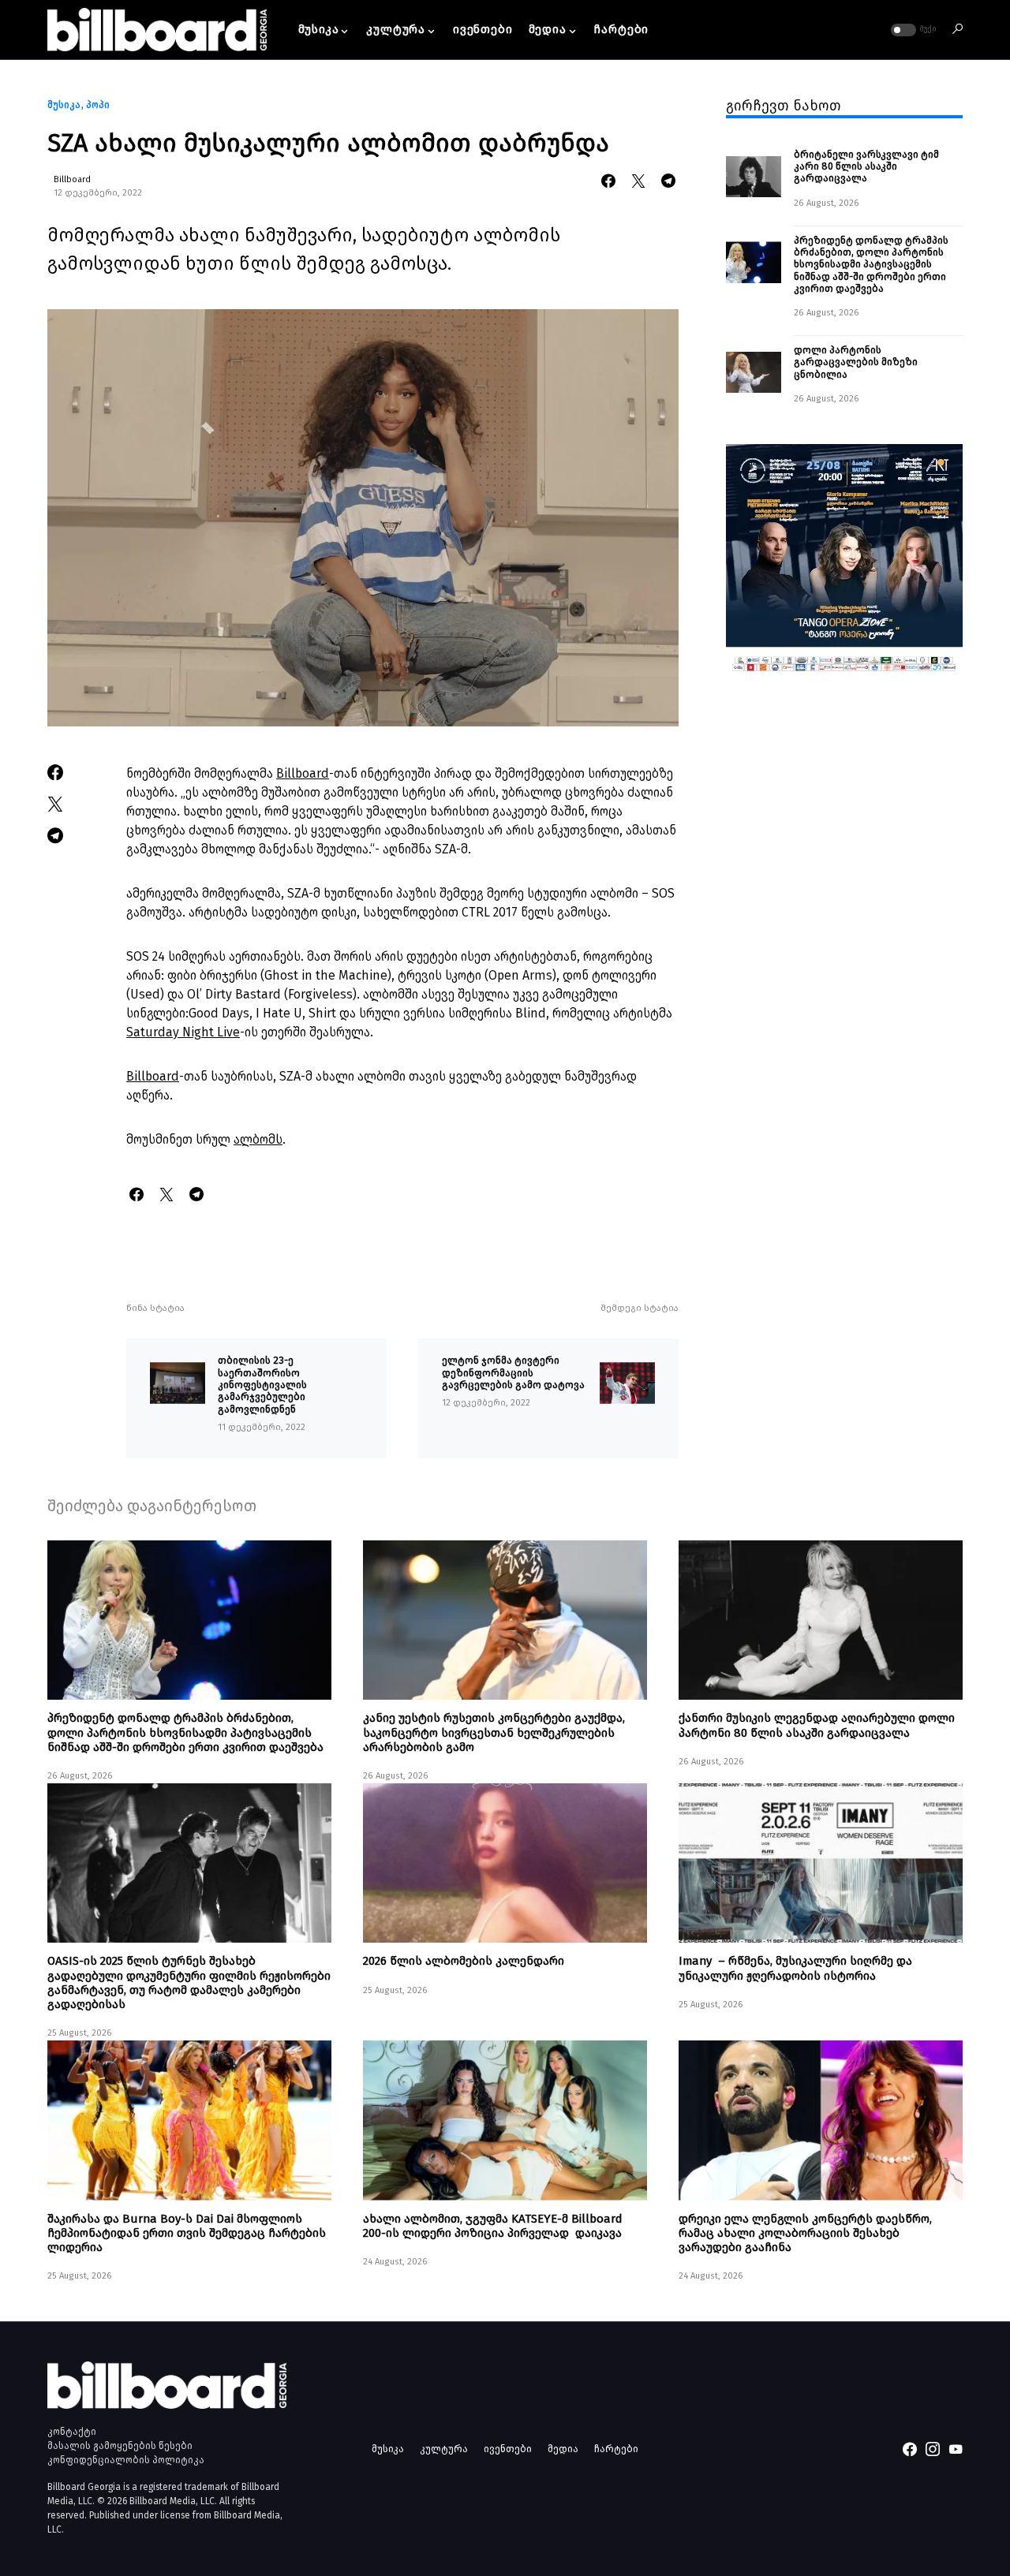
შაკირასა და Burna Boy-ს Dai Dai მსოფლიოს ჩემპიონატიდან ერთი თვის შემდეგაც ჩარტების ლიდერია (187, 2233)
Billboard (72, 179)
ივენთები (508, 2449)
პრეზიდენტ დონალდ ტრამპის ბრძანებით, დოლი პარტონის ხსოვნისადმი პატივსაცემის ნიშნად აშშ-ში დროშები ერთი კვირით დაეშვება (871, 263)
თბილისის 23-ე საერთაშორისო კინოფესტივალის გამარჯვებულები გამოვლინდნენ (262, 1384)
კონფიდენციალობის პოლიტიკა (126, 2460)
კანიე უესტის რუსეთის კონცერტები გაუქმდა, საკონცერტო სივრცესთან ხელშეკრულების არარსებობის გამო (494, 1732)
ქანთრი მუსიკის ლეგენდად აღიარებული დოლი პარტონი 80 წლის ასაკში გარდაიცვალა (817, 1725)
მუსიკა (64, 105)
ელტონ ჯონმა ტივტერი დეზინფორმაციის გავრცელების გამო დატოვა (513, 1372)
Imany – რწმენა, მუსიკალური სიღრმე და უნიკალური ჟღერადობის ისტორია (795, 1968)
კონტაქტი (72, 2432)
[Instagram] (933, 2449)
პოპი (98, 105)
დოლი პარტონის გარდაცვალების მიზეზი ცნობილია (857, 362)
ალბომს (258, 1139)
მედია (563, 2449)
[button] (912, 30)
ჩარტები (616, 2449)
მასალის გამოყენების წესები (120, 2446)
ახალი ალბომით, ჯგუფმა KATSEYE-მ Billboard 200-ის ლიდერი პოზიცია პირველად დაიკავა (493, 2226)
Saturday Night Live (183, 1032)
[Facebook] (910, 2449)
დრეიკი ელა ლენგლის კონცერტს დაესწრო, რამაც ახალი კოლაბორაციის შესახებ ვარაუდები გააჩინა (805, 2233)
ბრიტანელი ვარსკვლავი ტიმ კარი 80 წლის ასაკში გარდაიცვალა (866, 166)
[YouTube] (956, 2449)
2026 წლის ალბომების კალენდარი (464, 1961)
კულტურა (444, 2449)
